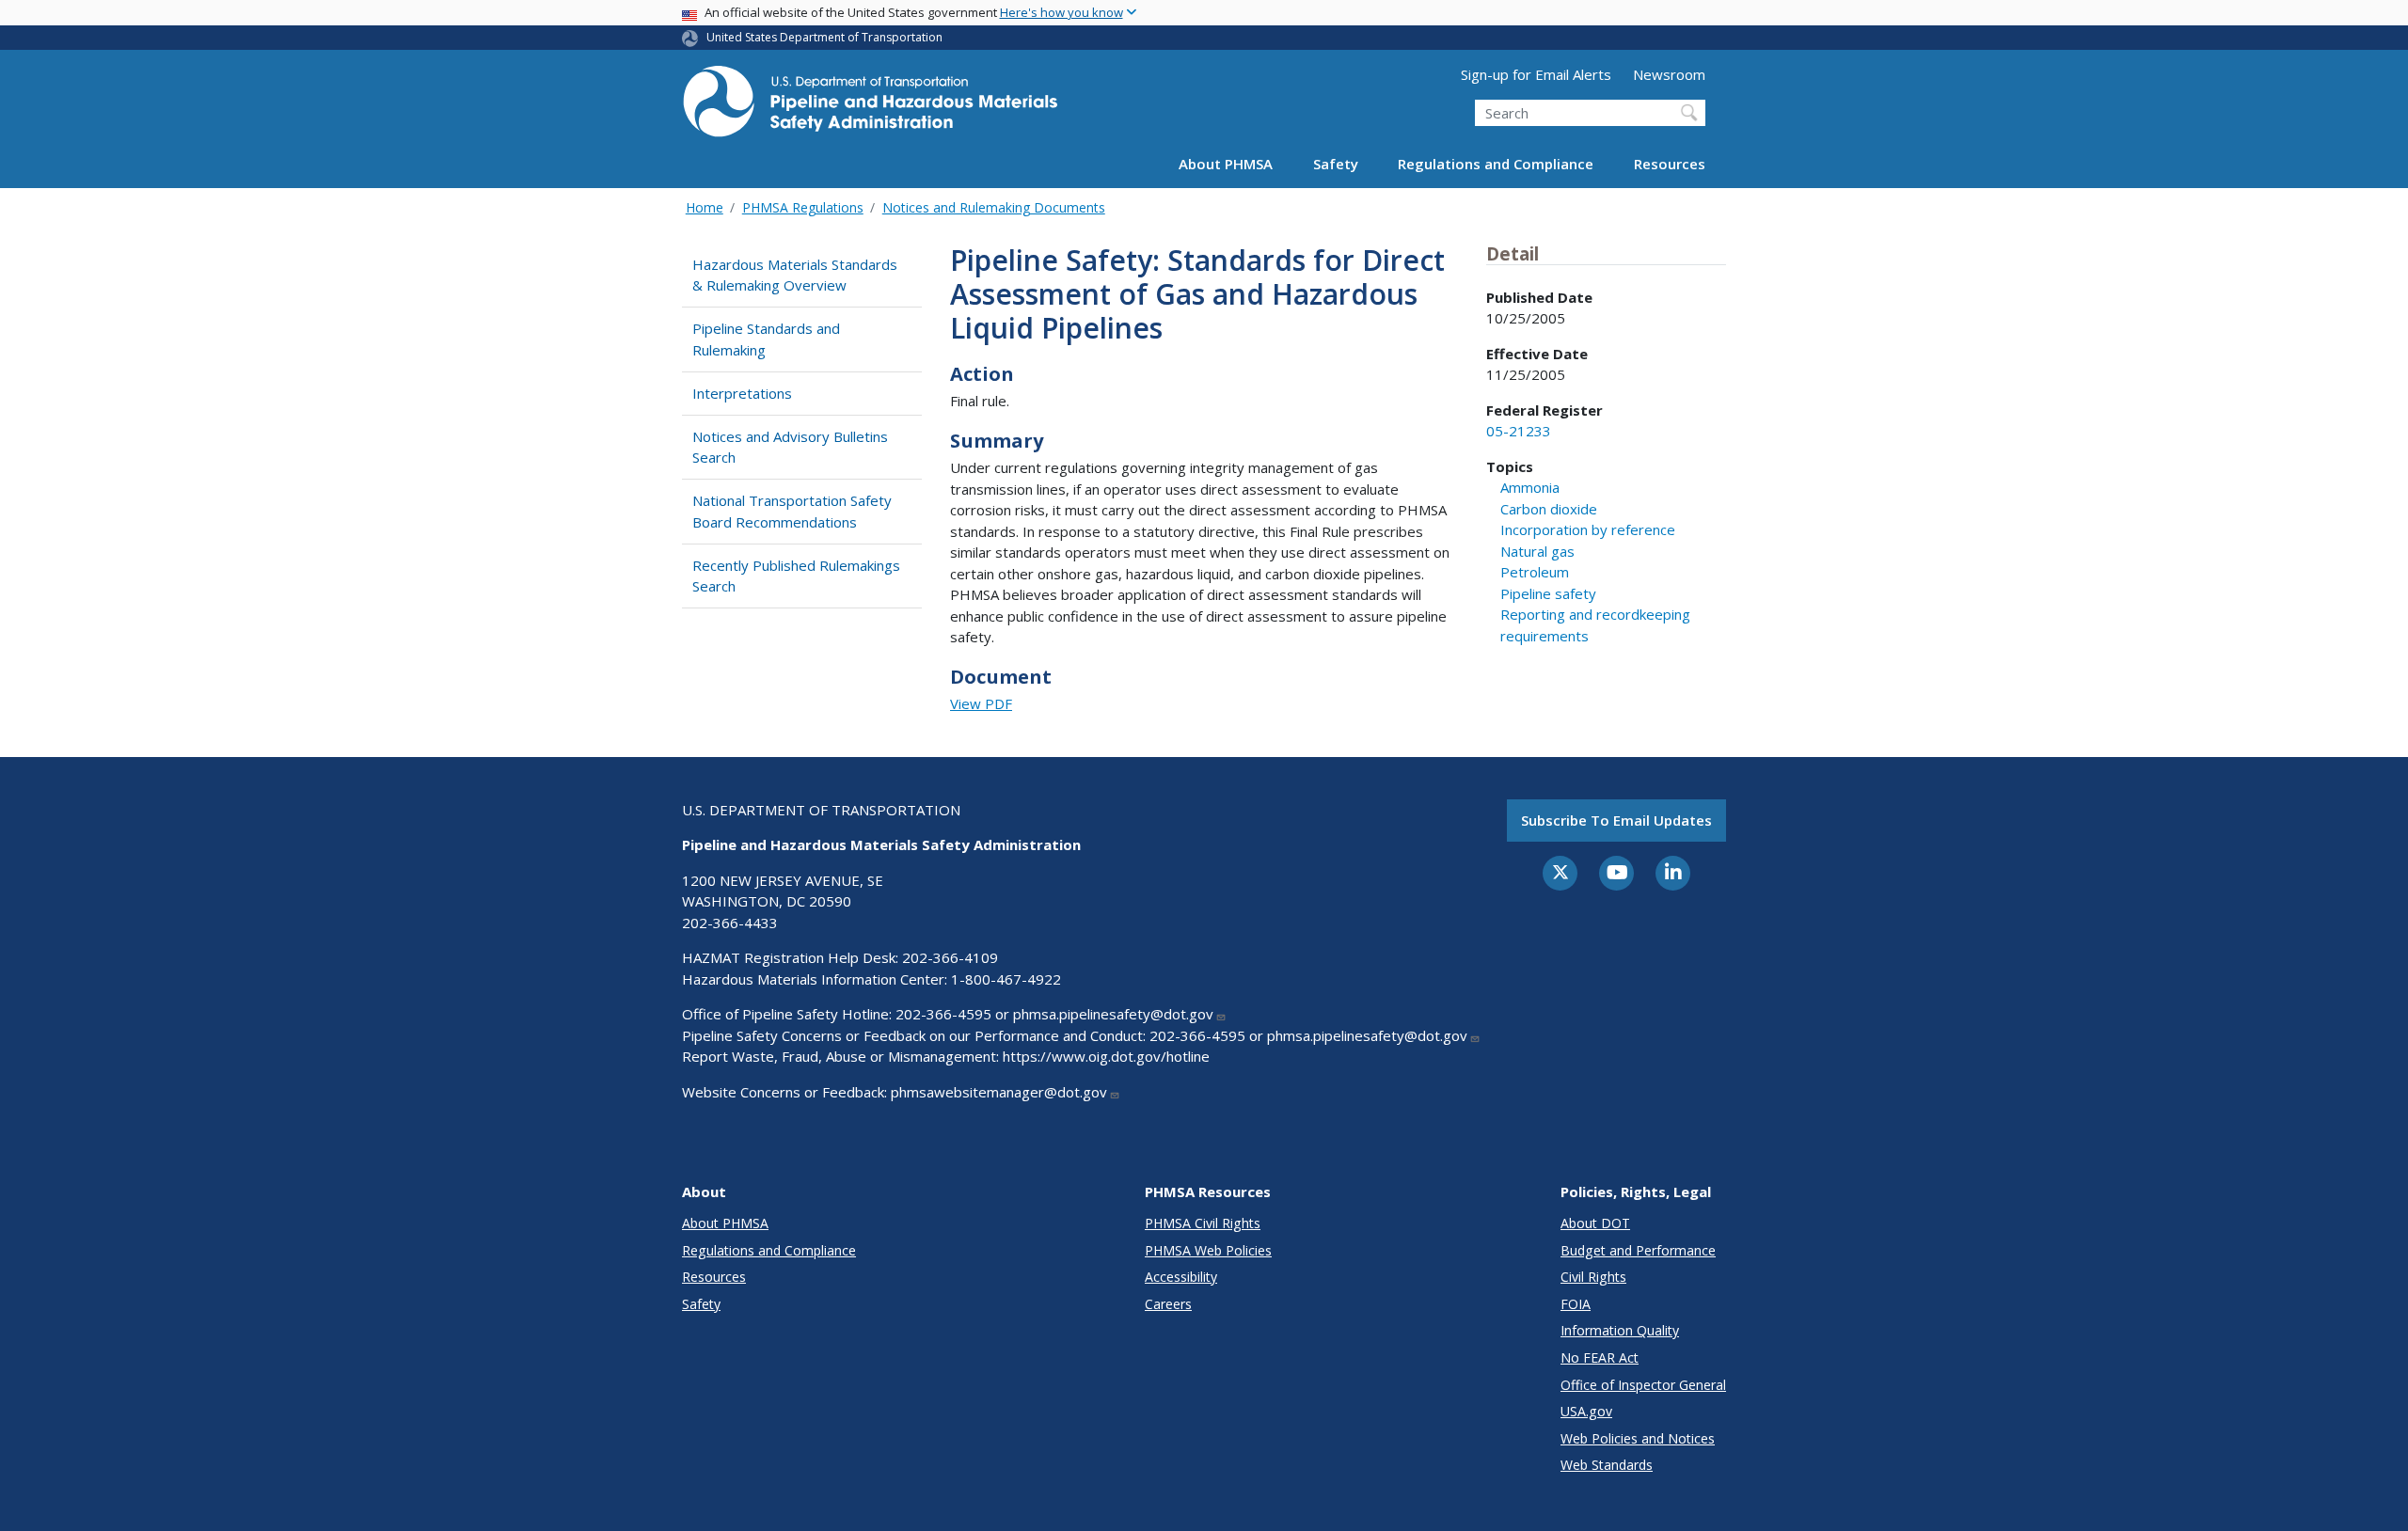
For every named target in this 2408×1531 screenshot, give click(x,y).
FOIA (1576, 1304)
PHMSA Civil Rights (1203, 1223)
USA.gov (1586, 1411)
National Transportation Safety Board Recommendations (792, 511)
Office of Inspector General (1643, 1385)
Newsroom (1669, 74)
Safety (1336, 164)
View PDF (981, 703)
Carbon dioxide (1549, 509)
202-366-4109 (950, 957)
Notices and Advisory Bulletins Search (790, 447)
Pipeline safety (1548, 593)
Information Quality (1620, 1330)
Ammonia (1530, 487)
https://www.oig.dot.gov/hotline (1106, 1056)
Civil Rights (1593, 1277)
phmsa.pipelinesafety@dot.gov (1113, 1014)
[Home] (870, 107)
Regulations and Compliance (1496, 164)
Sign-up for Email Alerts (1536, 74)
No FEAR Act (1600, 1357)
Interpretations (742, 393)
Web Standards (1607, 1465)
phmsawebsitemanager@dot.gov (999, 1092)
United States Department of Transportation (824, 37)
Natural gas (1537, 551)
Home (705, 207)
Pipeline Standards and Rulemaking (766, 339)
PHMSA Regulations (803, 207)
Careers (1168, 1304)
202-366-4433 (730, 923)
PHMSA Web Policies (1208, 1250)
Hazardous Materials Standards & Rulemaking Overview (795, 275)
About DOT (1595, 1223)
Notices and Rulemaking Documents (994, 207)
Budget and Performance (1638, 1250)
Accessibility (1181, 1277)
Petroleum (1535, 572)
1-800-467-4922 (1006, 979)
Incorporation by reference (1588, 529)
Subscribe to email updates (1616, 820)
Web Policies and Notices (1638, 1438)
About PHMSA (1226, 164)
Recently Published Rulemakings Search (796, 576)
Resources (1670, 164)
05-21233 (1519, 431)
